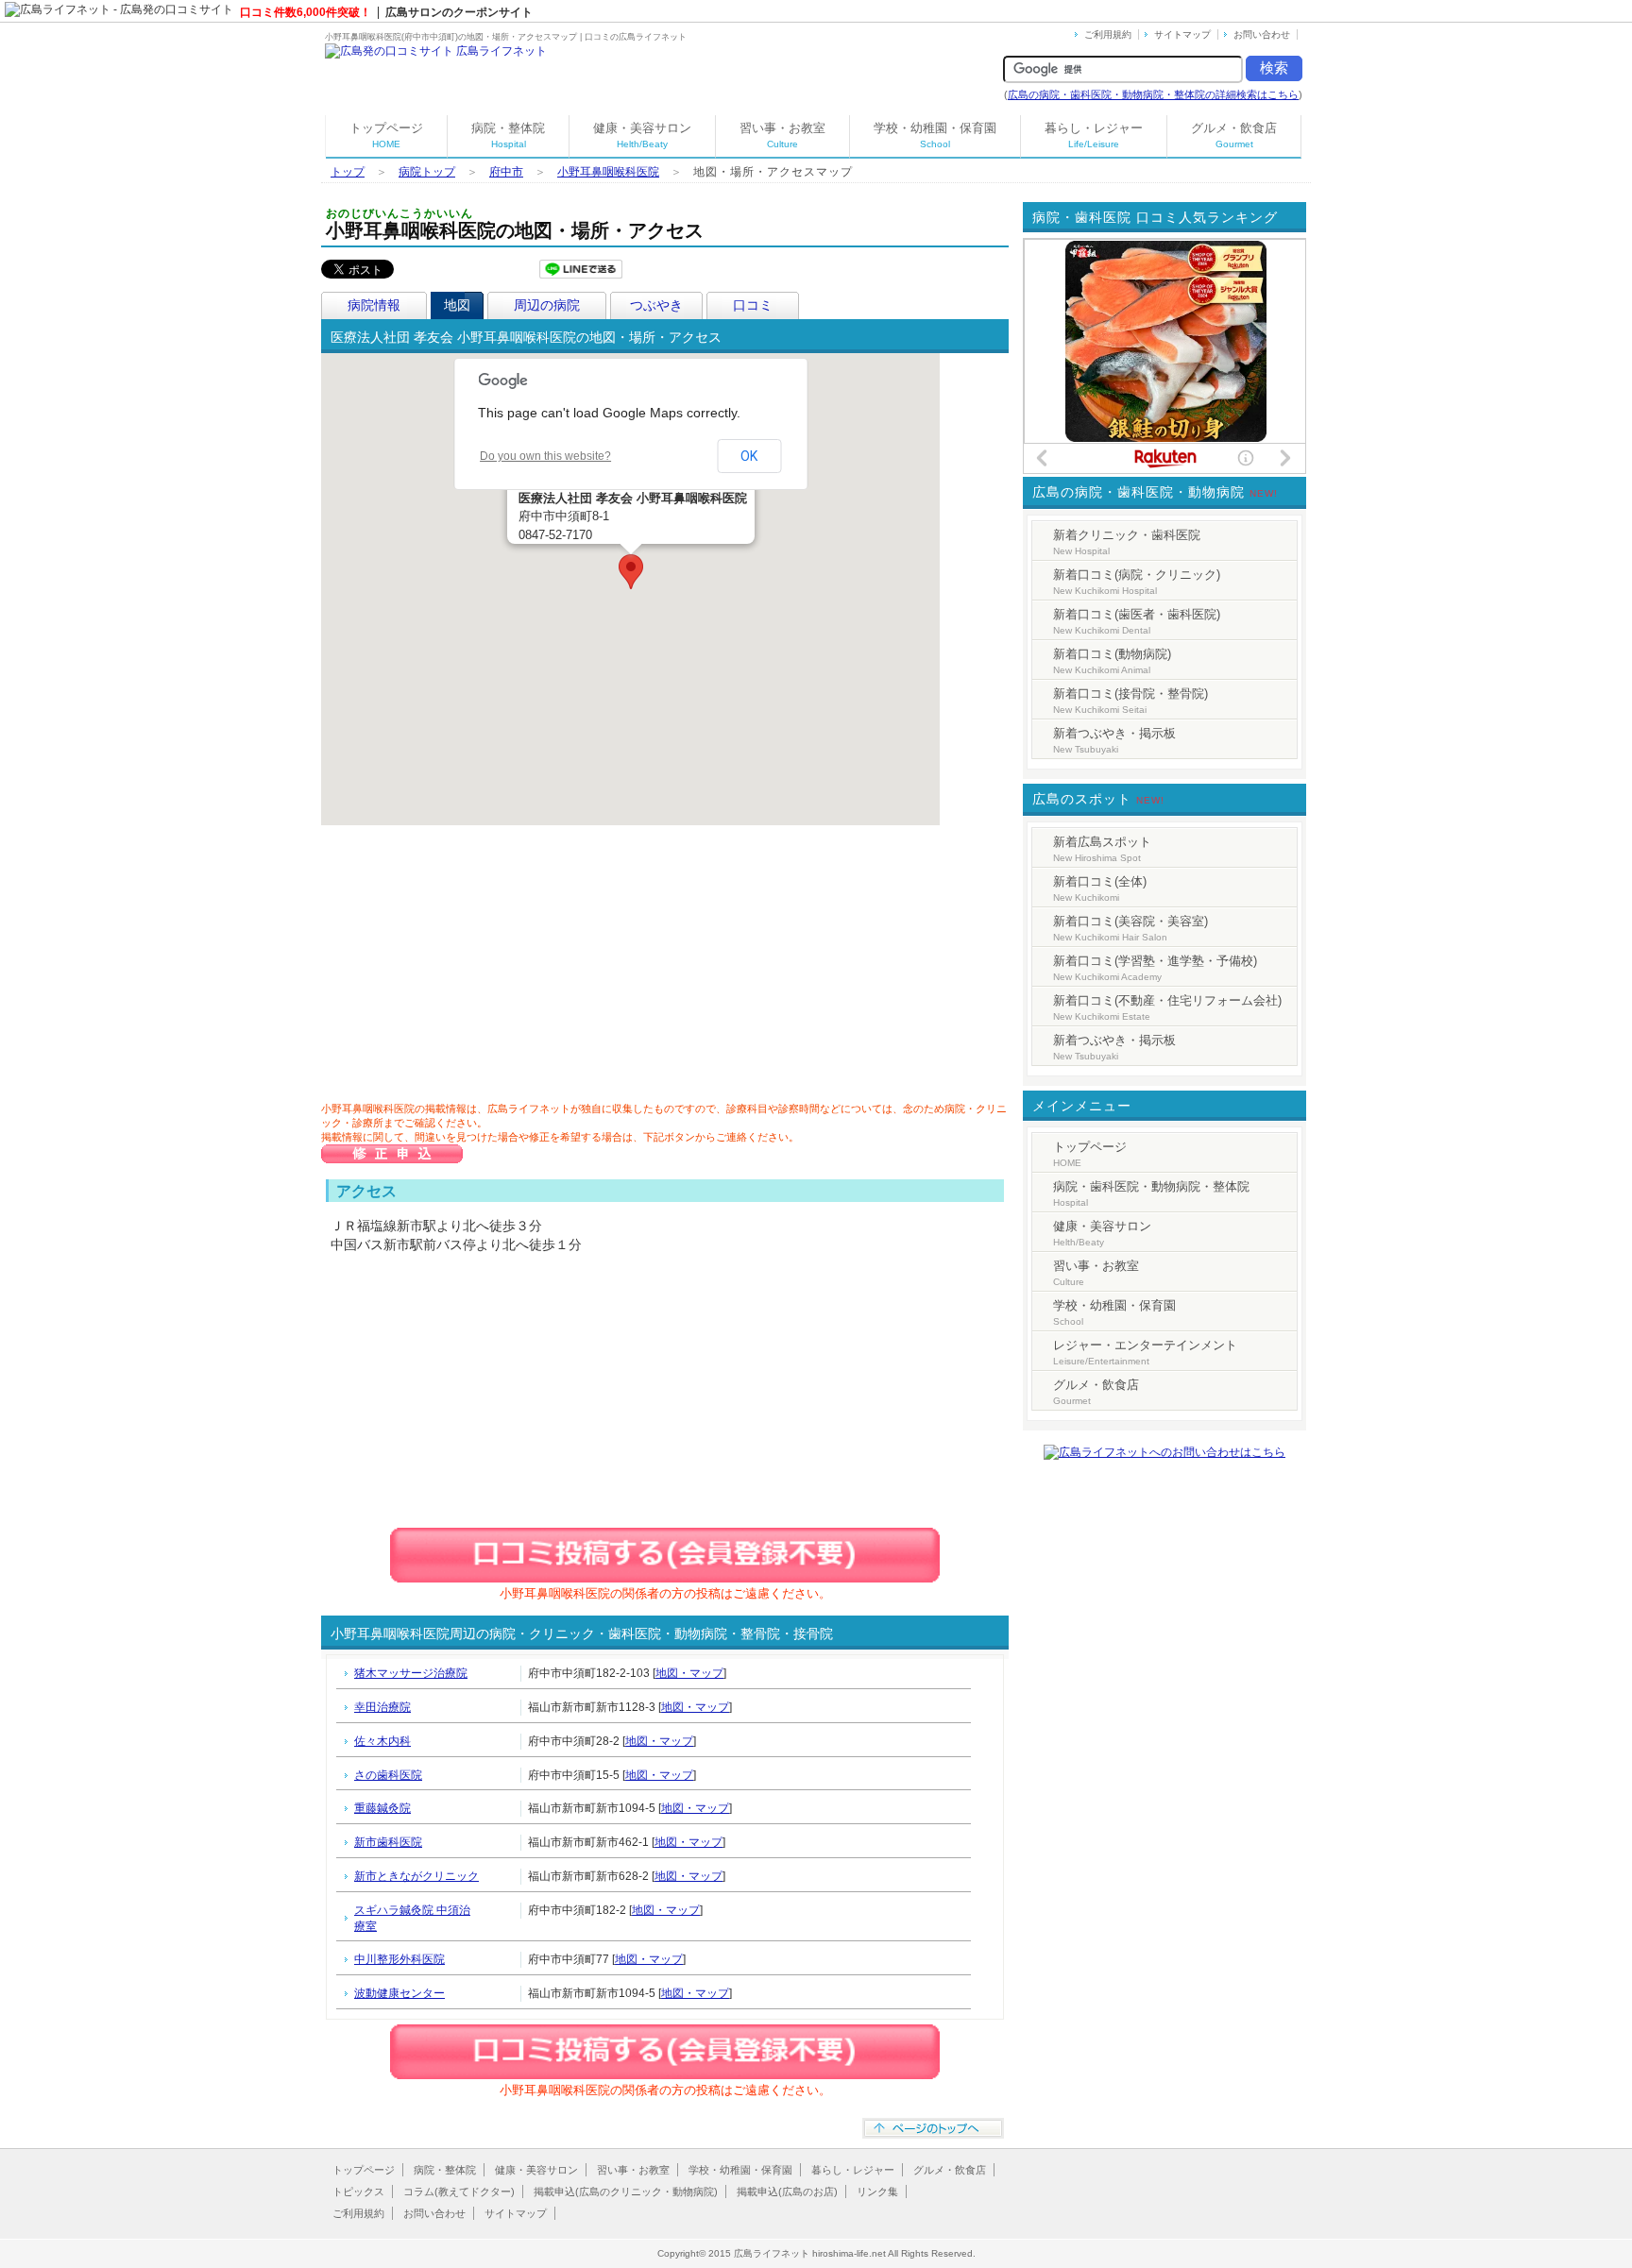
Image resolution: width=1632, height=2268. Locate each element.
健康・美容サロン (642, 135)
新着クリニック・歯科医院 (1127, 542)
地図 (457, 305)
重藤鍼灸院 (382, 1808)
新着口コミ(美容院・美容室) (1130, 928)
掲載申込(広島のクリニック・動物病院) (626, 2192)
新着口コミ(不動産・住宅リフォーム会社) (1167, 1007)
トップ (348, 172)
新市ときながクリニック (416, 1876)
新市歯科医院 (388, 1842)
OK (749, 456)
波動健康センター (399, 1993)
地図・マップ (689, 1673)
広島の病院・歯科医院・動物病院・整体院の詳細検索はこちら (1153, 94)
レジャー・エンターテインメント (1145, 1352)
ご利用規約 (1108, 34)
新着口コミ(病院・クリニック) (1137, 582)
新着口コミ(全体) (1100, 889)
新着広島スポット (1102, 849)
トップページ (386, 135)
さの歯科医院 (388, 1775)
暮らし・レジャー (1094, 135)
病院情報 (374, 305)
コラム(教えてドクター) (459, 2192)
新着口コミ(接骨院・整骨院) (1130, 701)
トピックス (358, 2192)
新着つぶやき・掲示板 (1114, 740)
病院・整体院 (508, 135)
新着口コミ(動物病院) (1112, 661)
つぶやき (656, 305)
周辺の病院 (547, 305)
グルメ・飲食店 (1234, 135)
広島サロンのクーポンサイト (459, 12)
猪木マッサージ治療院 (411, 1673)
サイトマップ (1182, 34)
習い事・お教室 (782, 135)
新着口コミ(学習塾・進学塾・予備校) (1155, 968)
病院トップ (427, 172)
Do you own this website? (545, 456)
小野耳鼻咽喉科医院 (608, 172)
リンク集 (877, 2192)
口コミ (753, 305)
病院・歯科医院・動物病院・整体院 (1151, 1193)
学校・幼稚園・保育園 (935, 135)
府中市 (506, 172)
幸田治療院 (382, 1707)
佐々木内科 (382, 1741)
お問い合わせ (1262, 34)
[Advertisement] (482, 967)
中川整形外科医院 (399, 1959)
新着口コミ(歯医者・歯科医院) (1137, 621)
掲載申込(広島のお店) (787, 2192)
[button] (631, 572)
